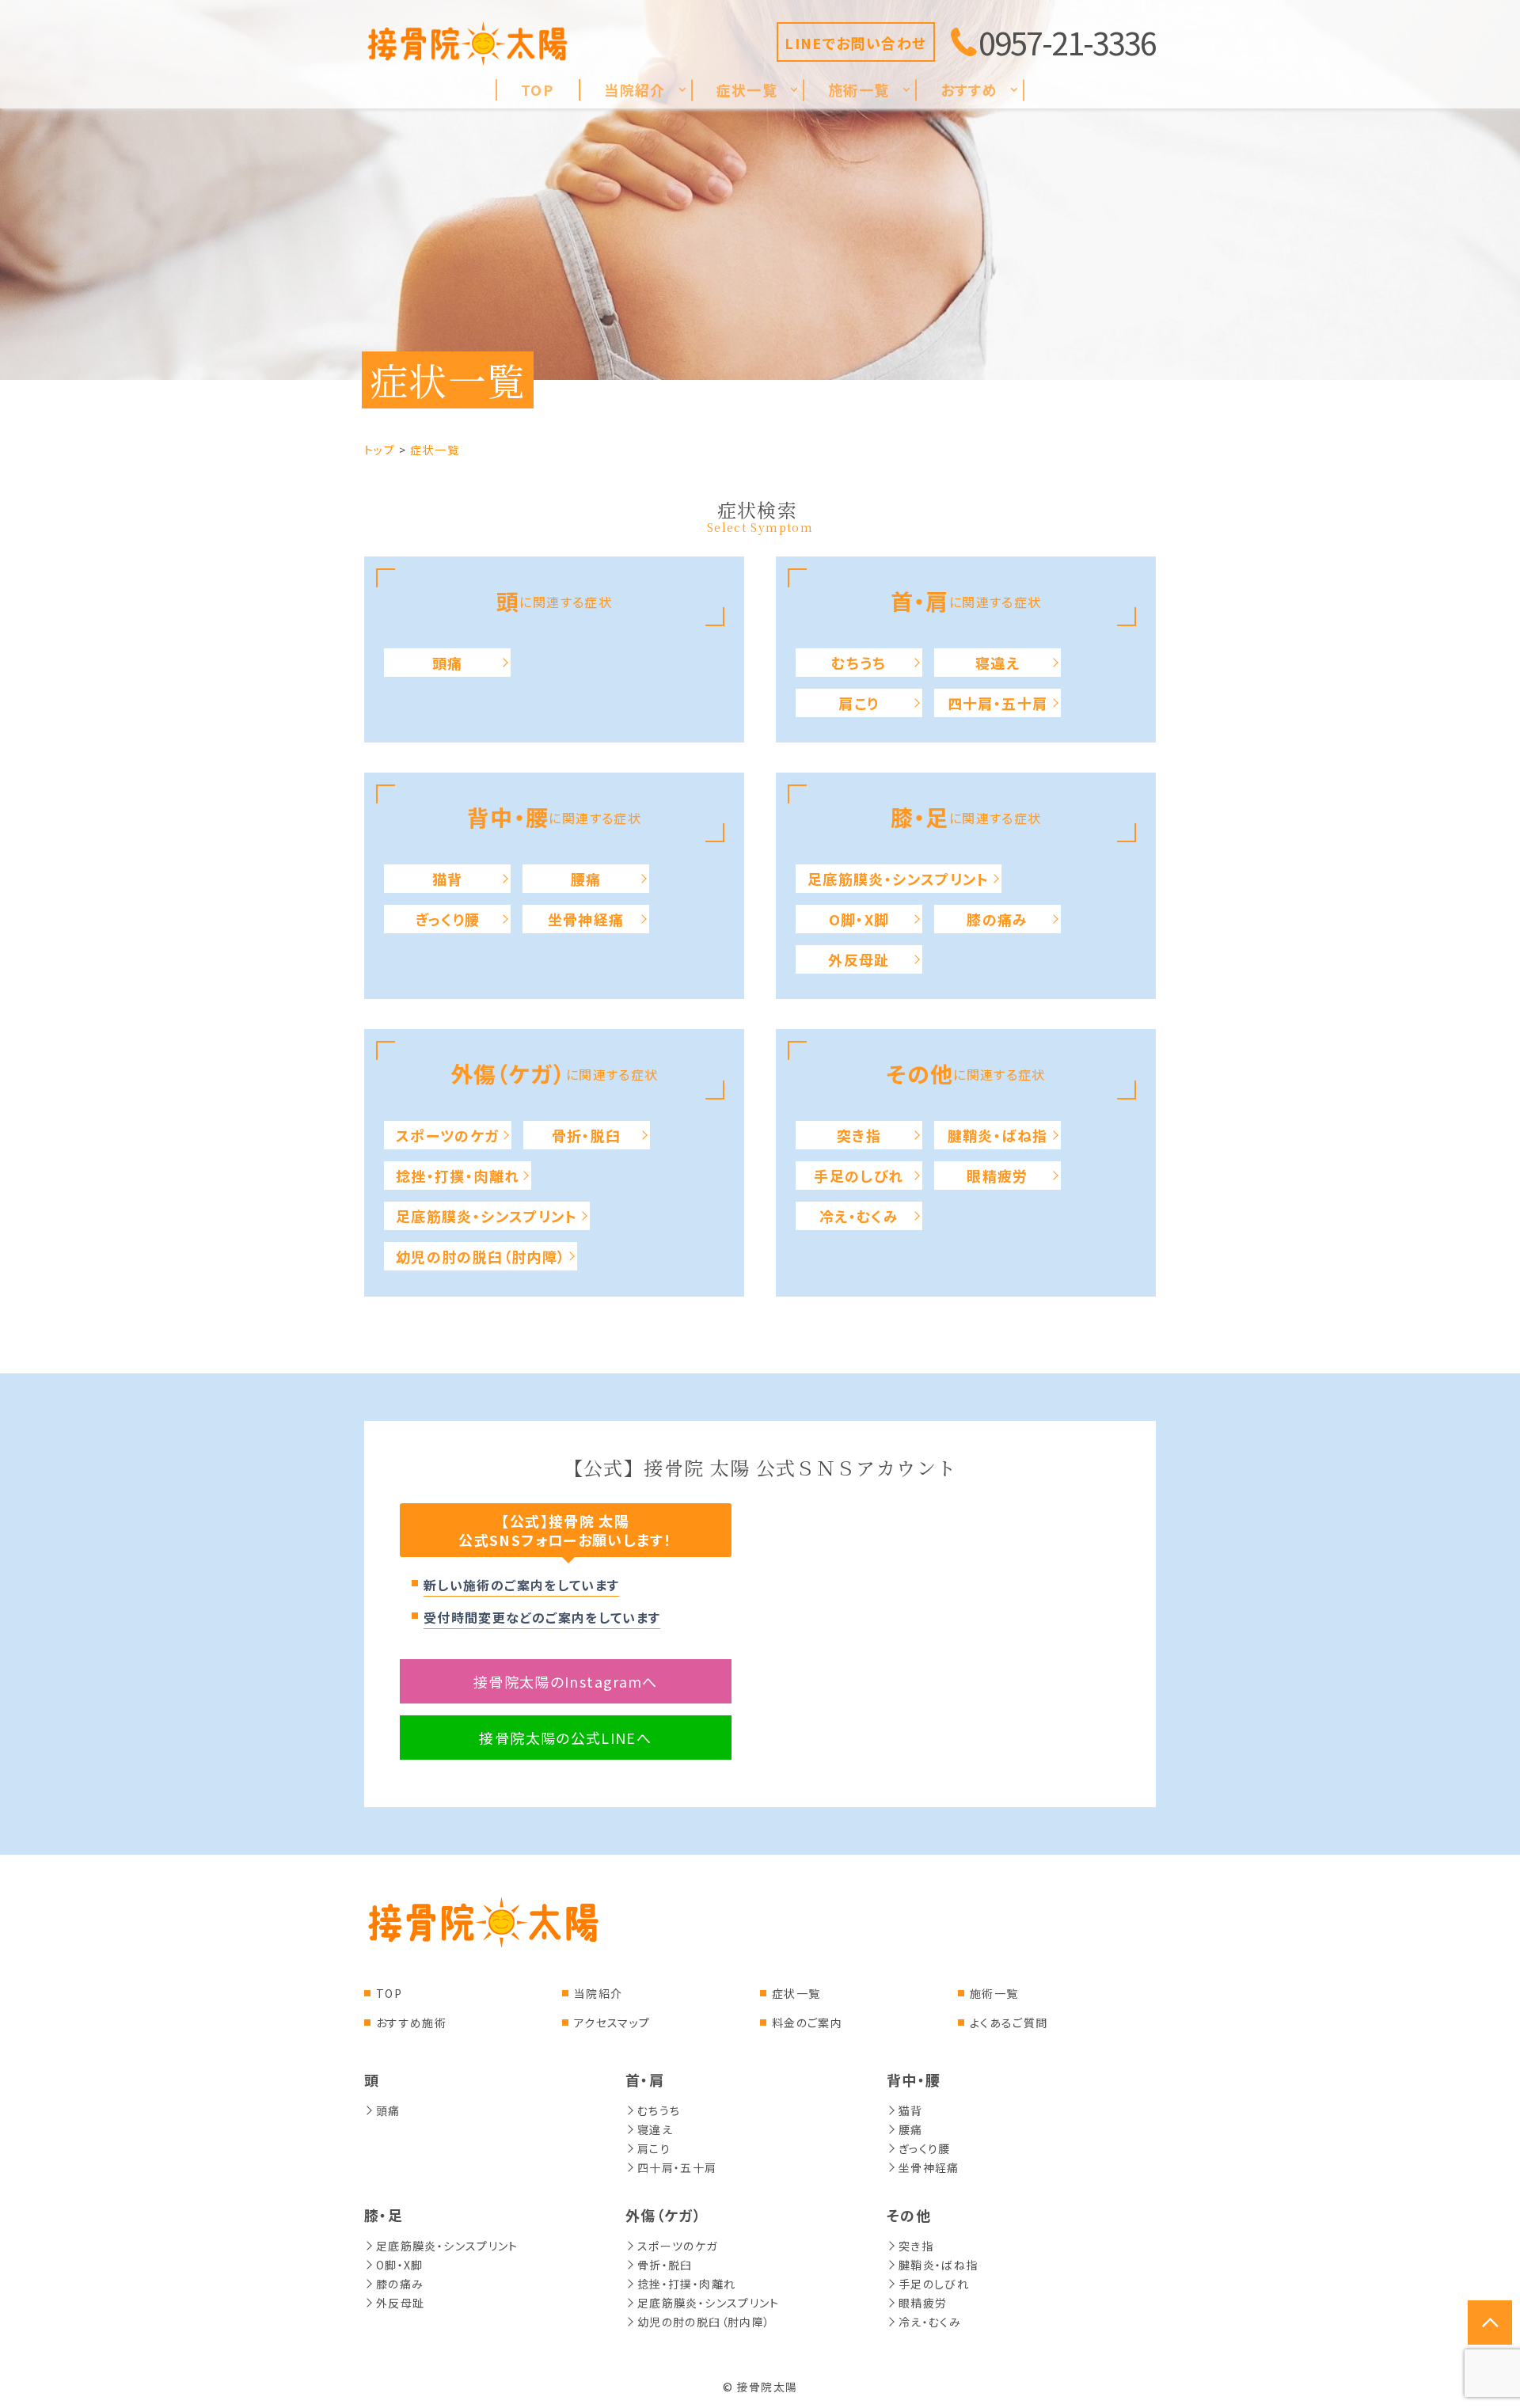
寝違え (997, 663)
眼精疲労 (997, 1176)
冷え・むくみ (859, 1216)
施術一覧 (994, 1993)
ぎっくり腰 (448, 919)
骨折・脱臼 (587, 1135)
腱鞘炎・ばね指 (998, 1135)
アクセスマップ (612, 2022)
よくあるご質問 (1009, 2022)
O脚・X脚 (859, 919)
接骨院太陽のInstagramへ (566, 1681)
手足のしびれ (859, 1176)
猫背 (448, 879)
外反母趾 (859, 959)
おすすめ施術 (411, 2022)
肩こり (859, 703)
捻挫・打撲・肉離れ (458, 1176)
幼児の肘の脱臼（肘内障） (481, 1256)
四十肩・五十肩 (998, 703)
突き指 (859, 1135)
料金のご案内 (807, 2022)
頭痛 (448, 663)
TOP (389, 1993)
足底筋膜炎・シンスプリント (899, 879)
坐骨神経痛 (586, 919)
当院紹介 (598, 1993)
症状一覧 (796, 1993)
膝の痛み (997, 919)
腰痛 (586, 879)
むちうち (859, 663)
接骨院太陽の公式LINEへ (565, 1738)
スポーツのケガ (448, 1135)
